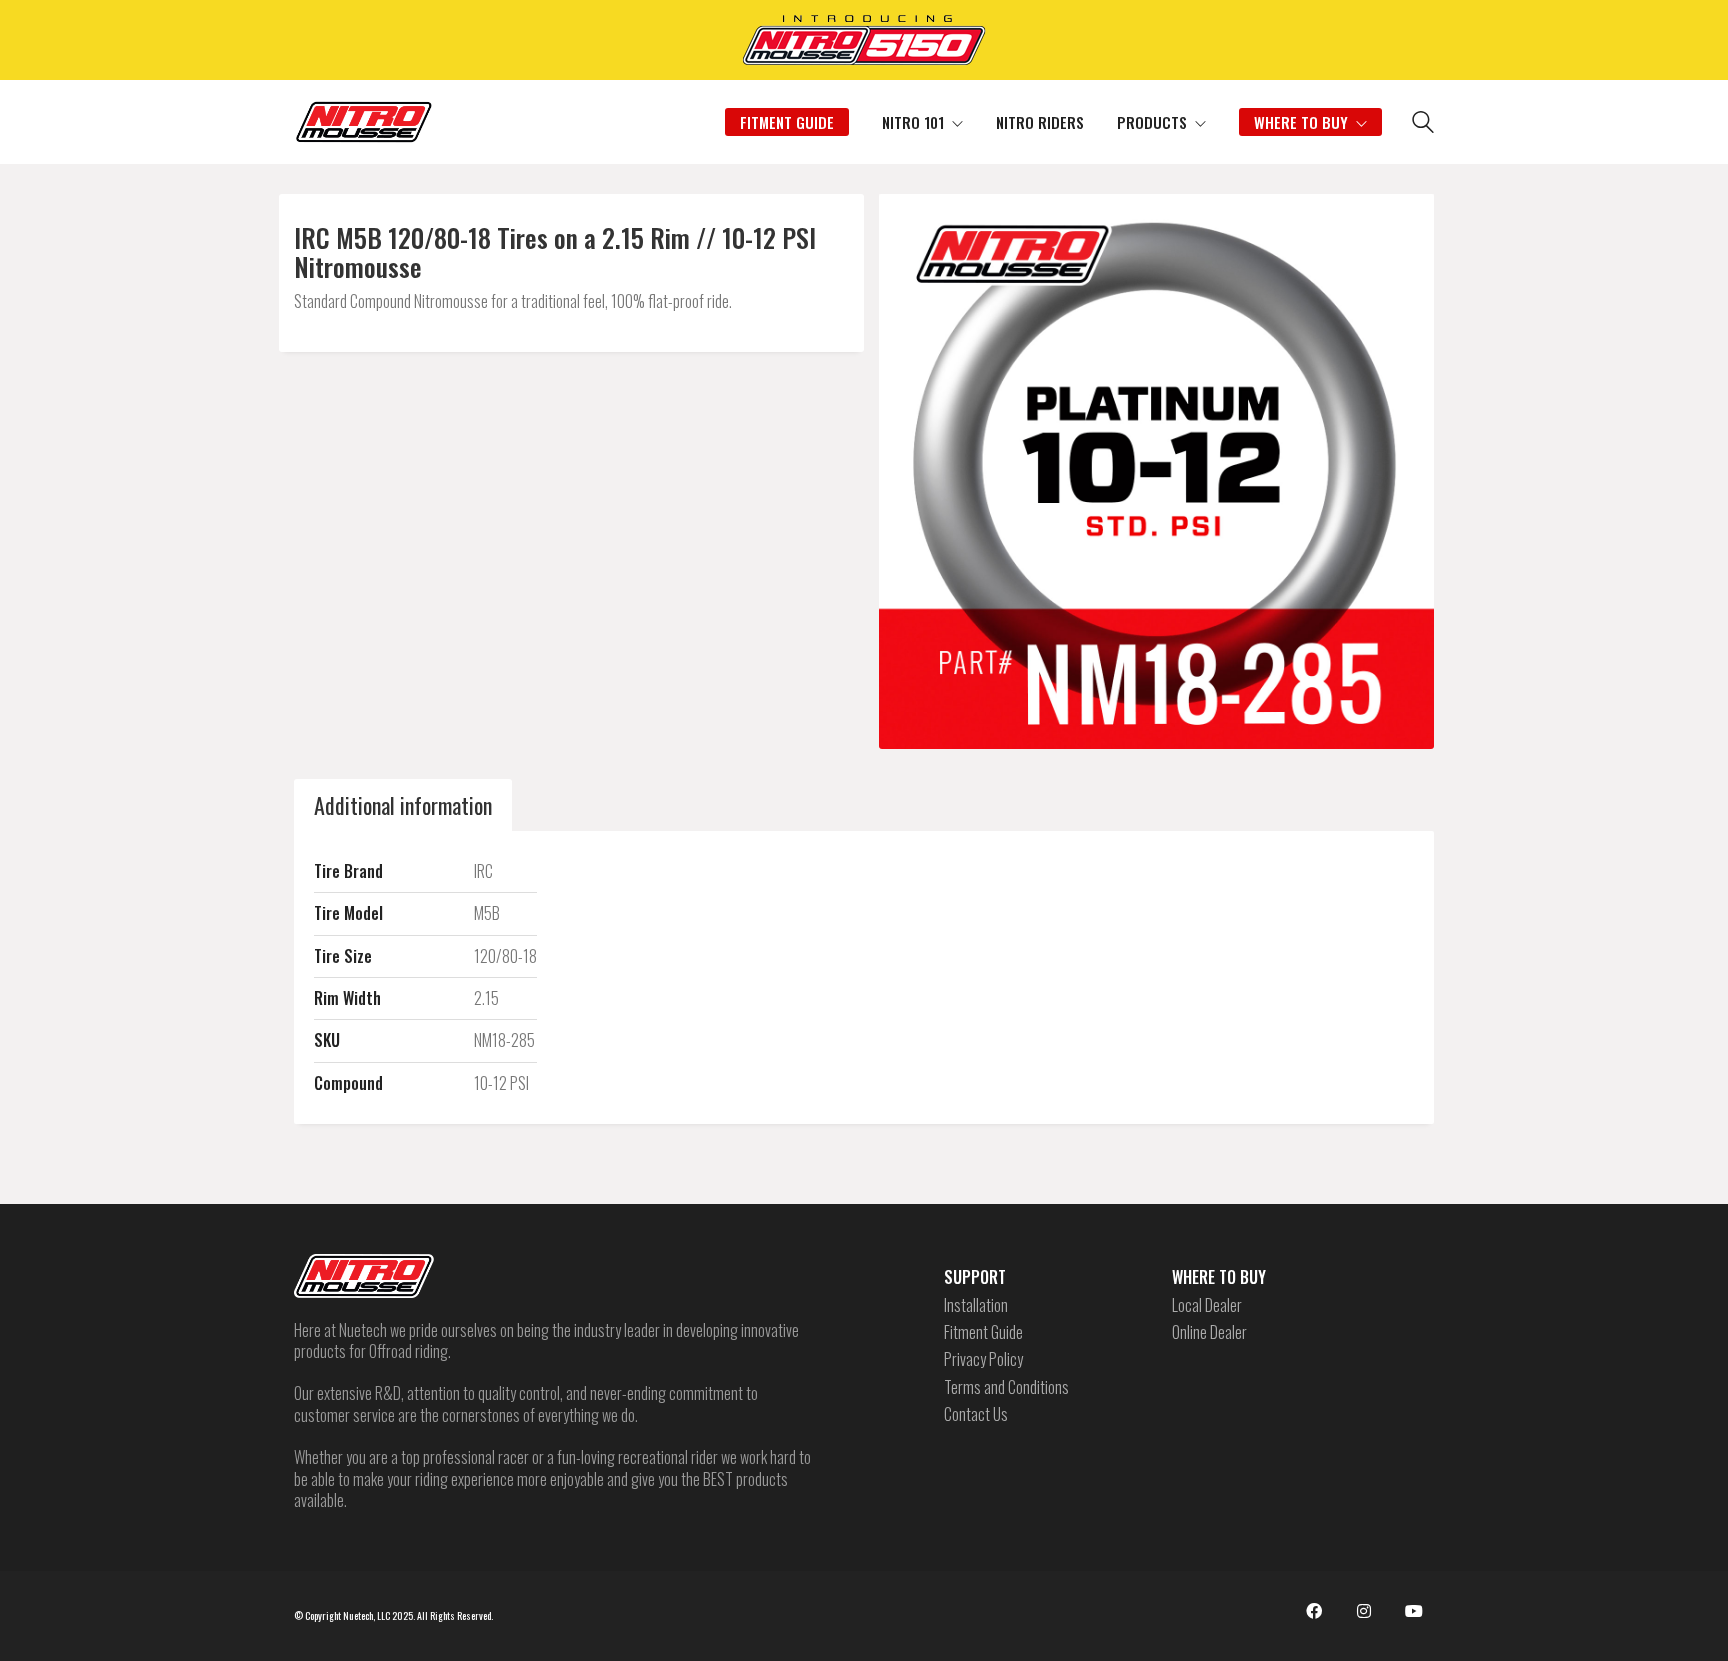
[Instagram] (1364, 1611)
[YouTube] (1414, 1611)
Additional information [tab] (403, 805)
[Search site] (1423, 124)
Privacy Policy (983, 1359)
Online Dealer (1209, 1332)
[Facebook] (1314, 1611)
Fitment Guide (983, 1332)
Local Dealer (1207, 1305)
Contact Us (976, 1414)
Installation (976, 1305)
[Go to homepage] (364, 122)
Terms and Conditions (1006, 1387)
